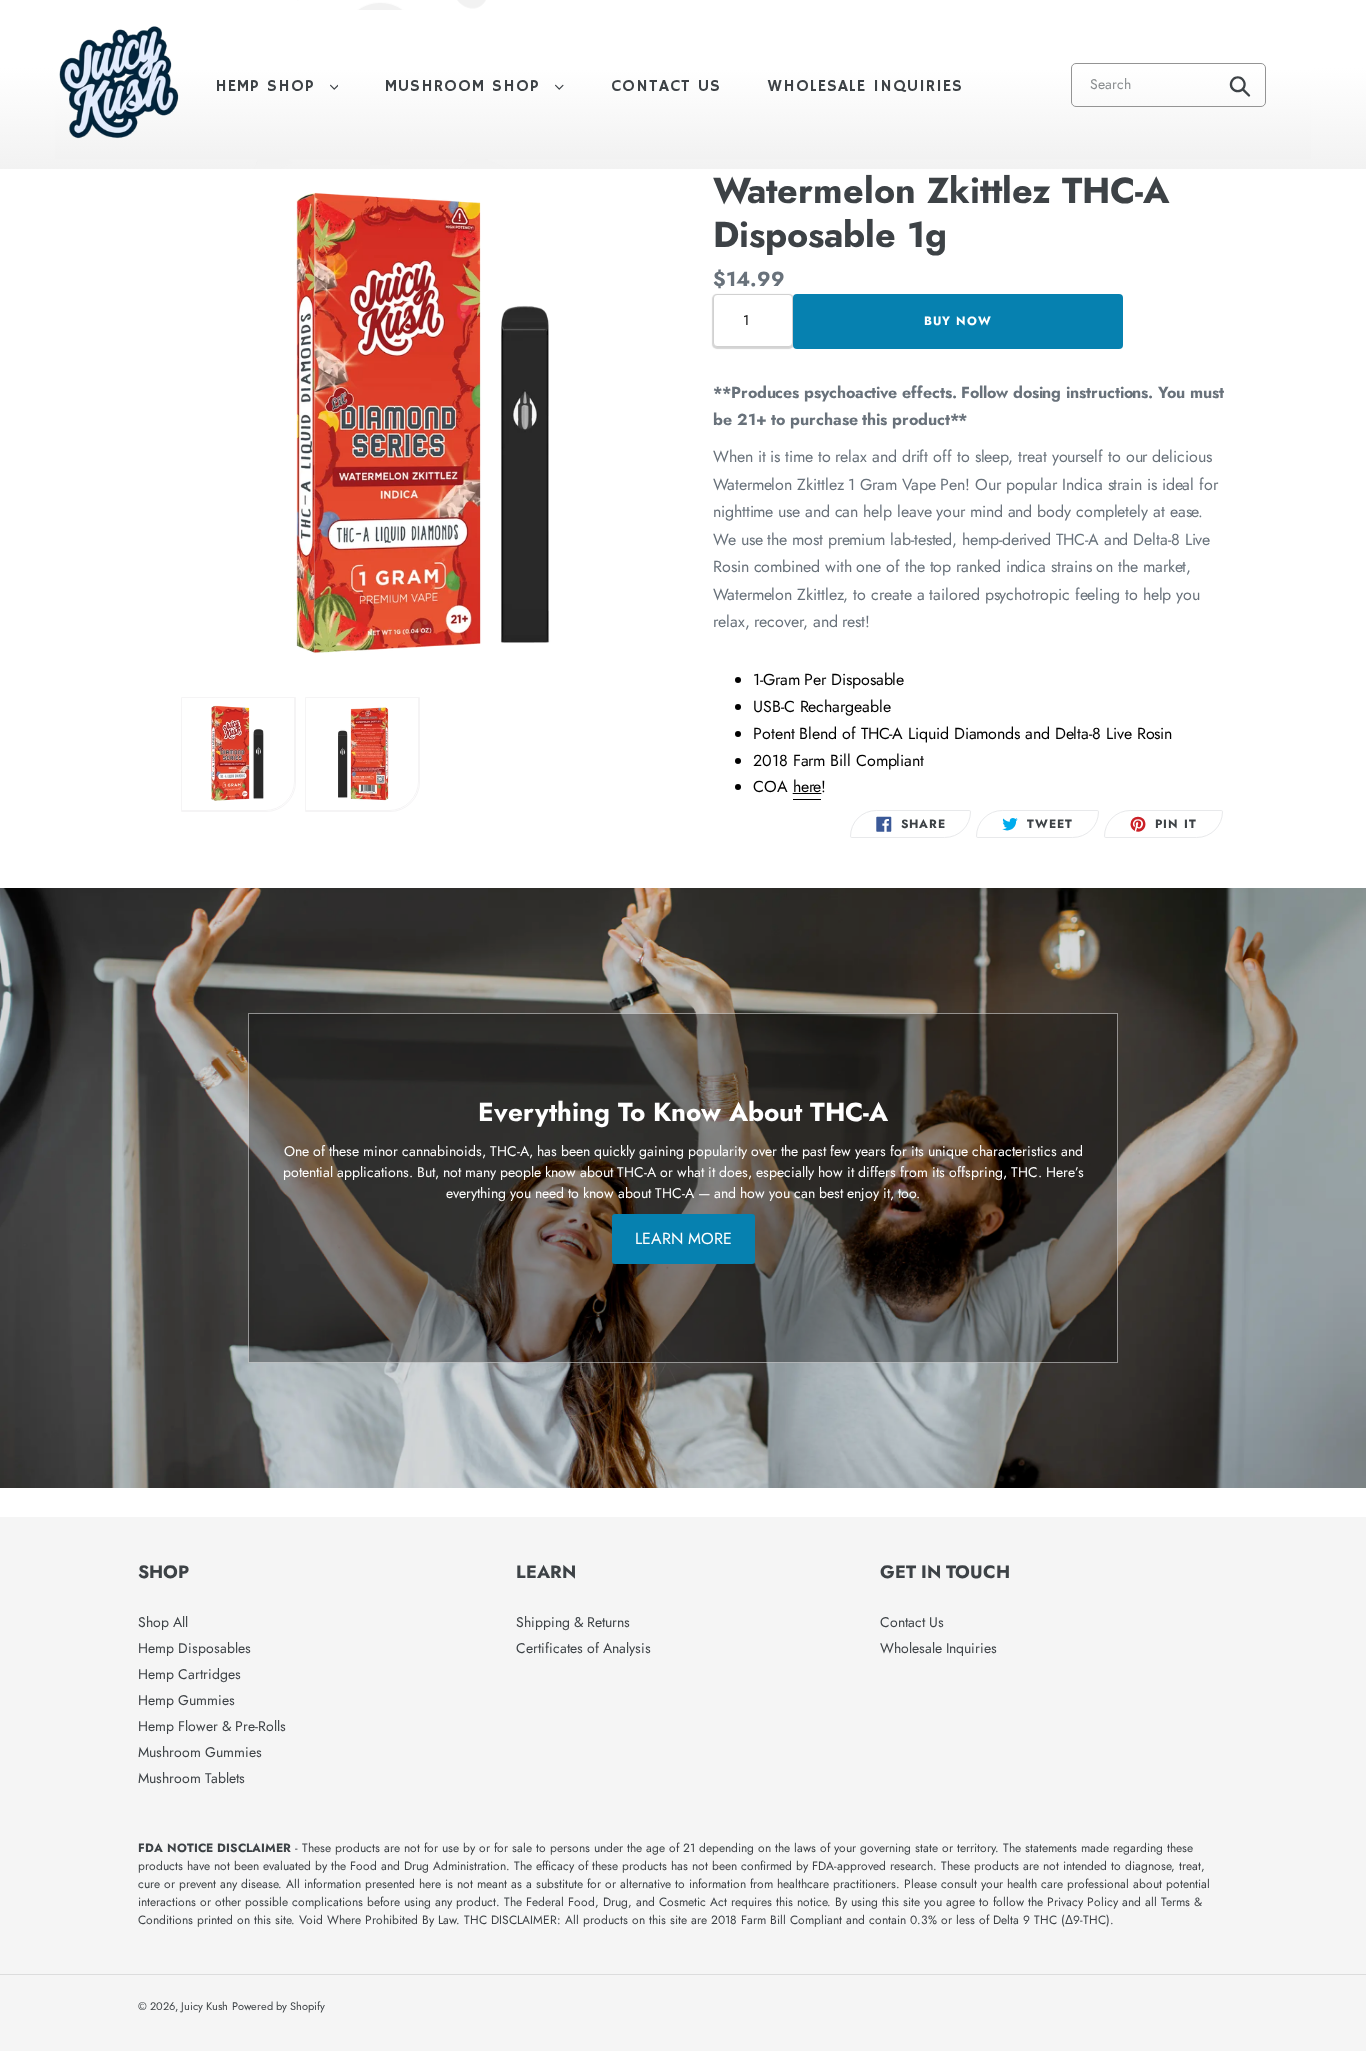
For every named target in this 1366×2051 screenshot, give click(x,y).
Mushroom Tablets (191, 1778)
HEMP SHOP (287, 86)
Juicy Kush (204, 2006)
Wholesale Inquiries (938, 1648)
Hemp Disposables (194, 1648)
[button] (238, 754)
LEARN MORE (683, 1238)
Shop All (163, 1622)
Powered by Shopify (278, 2006)
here (807, 786)
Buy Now (958, 321)
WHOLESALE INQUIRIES (865, 86)
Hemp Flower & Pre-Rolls (212, 1726)
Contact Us (912, 1622)
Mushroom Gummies (200, 1752)
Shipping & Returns (573, 1622)
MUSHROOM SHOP (484, 86)
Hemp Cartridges (189, 1674)
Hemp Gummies (186, 1700)
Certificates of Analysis (583, 1648)
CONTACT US (666, 86)
